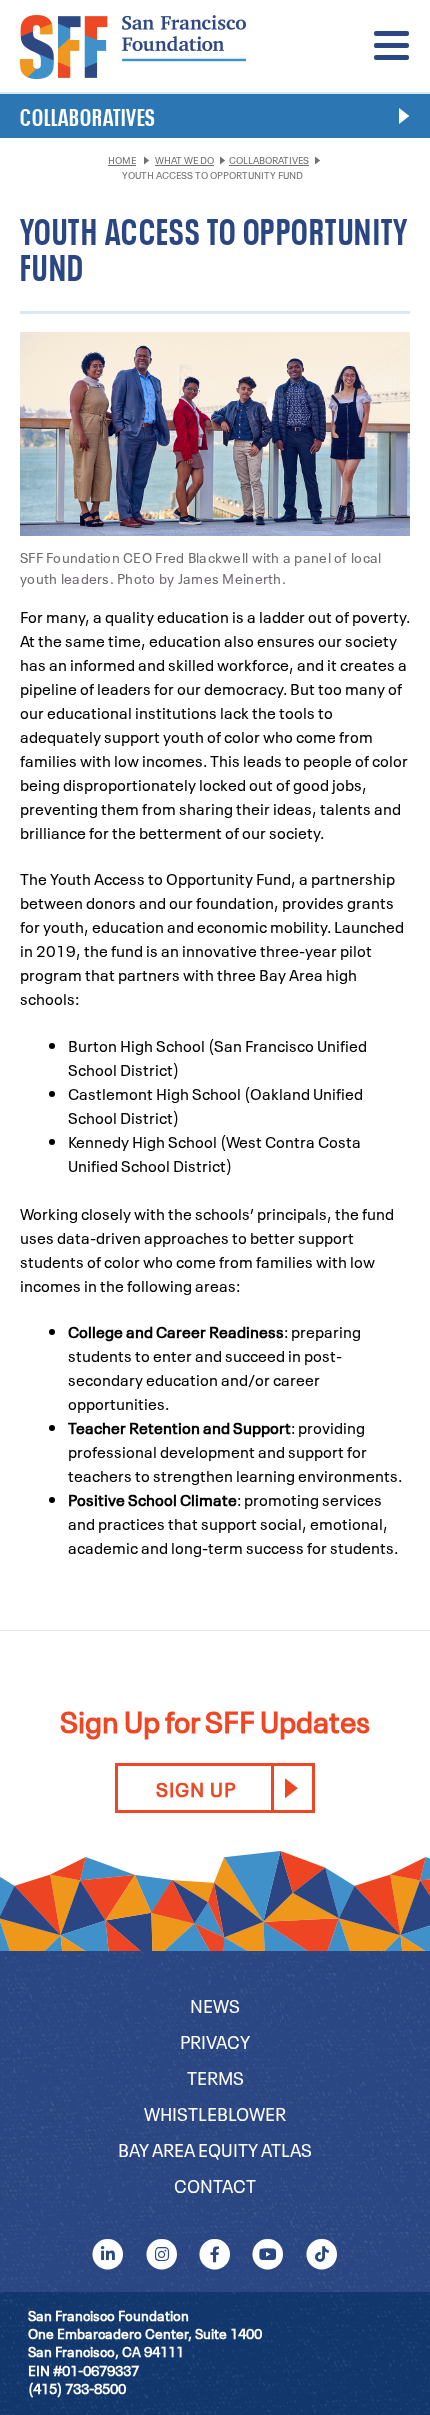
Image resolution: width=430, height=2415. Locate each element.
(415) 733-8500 (77, 2387)
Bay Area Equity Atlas (215, 2148)
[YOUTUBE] (268, 2253)
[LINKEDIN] (108, 2253)
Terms (215, 2076)
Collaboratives (269, 159)
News (215, 2004)
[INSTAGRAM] (161, 2253)
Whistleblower (215, 2112)
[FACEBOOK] (214, 2253)
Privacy (215, 2040)
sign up (196, 1788)
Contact (215, 2184)
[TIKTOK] (321, 2253)
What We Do (184, 159)
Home (122, 159)
